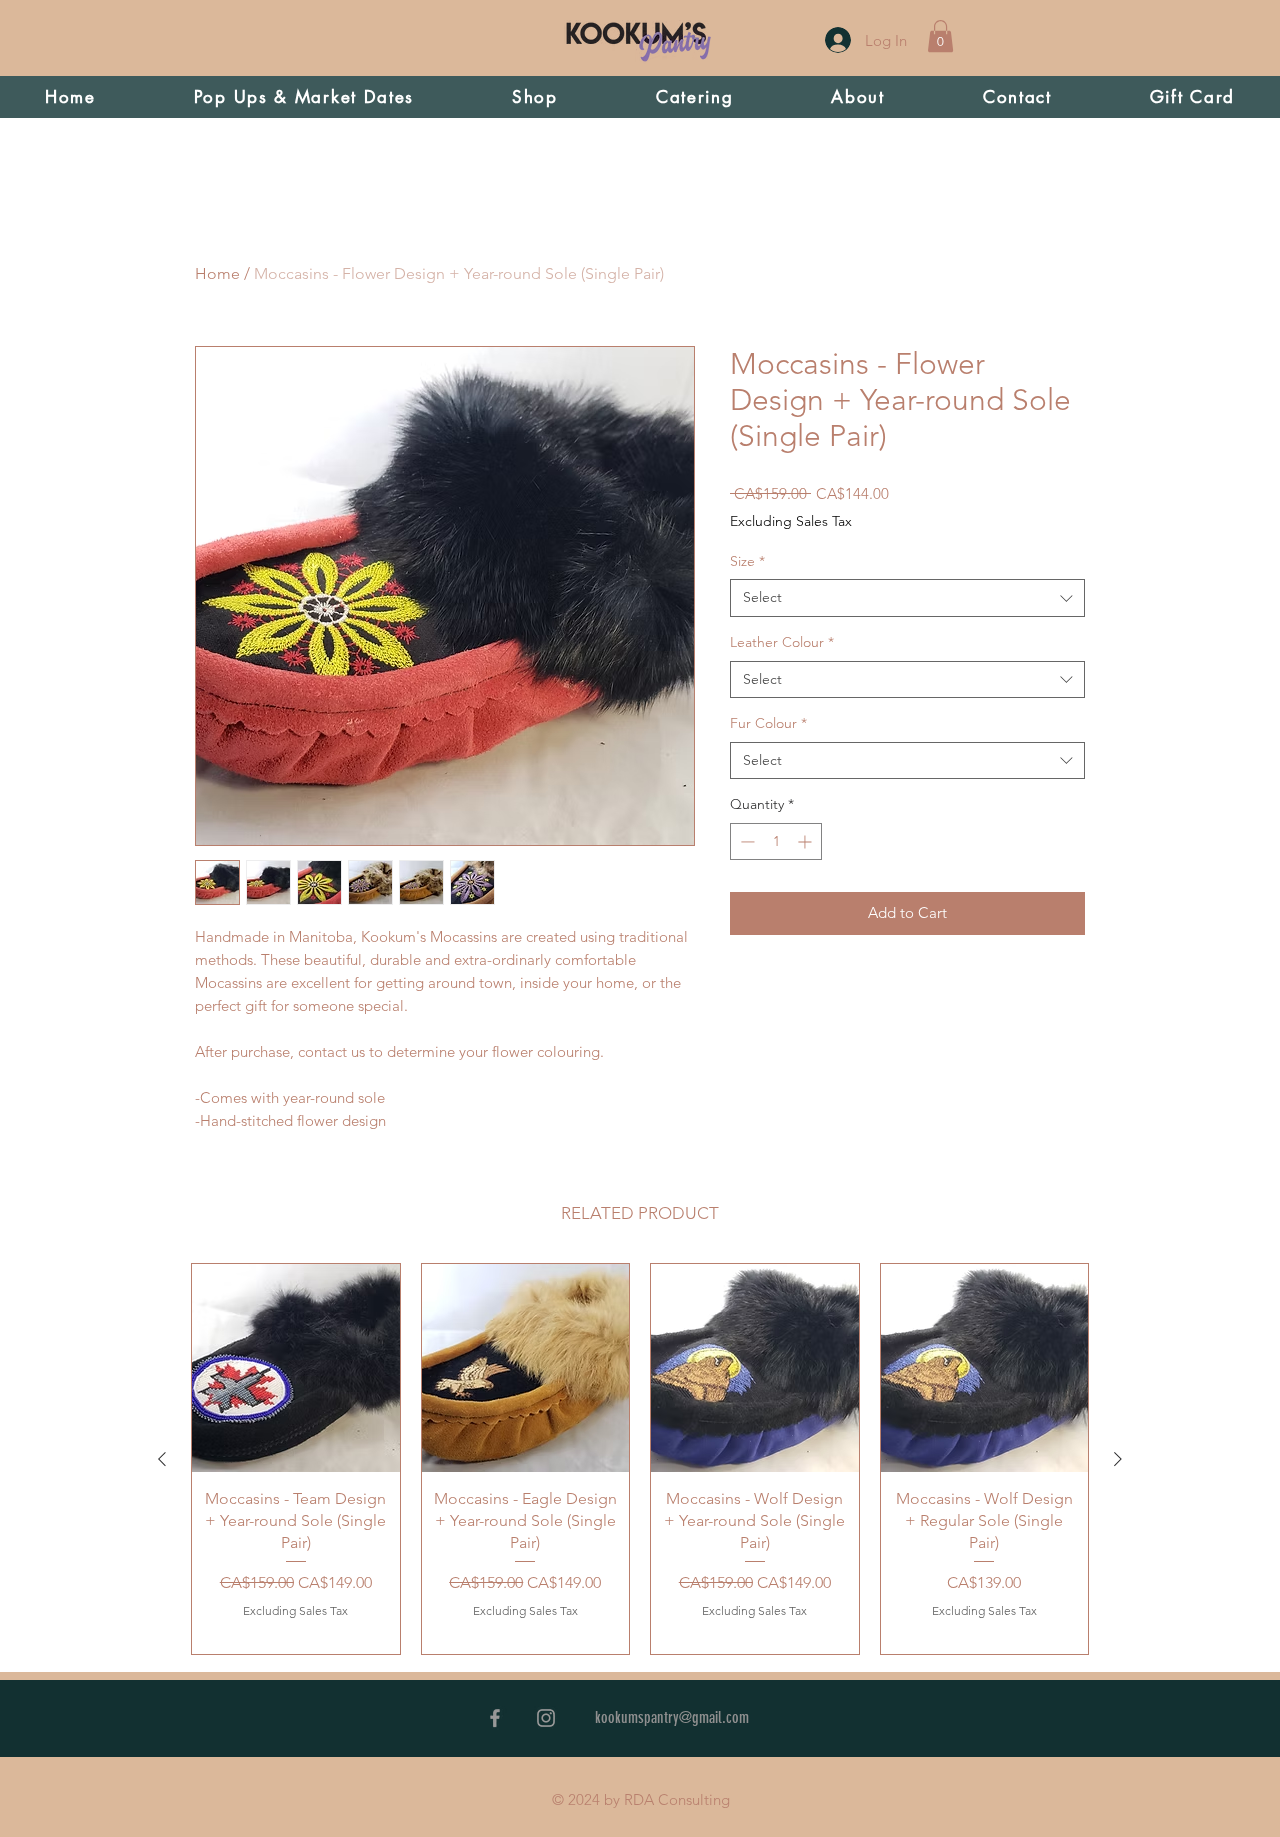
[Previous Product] (162, 1459)
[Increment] (806, 841)
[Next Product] (1118, 1459)
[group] (640, 1459)
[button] (940, 36)
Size (747, 561)
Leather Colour (782, 642)
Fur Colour (768, 723)
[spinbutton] (776, 841)
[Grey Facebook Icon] (495, 1718)
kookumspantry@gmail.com (672, 1717)
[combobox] (907, 598)
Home (217, 273)
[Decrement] (745, 841)
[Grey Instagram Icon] (546, 1718)
